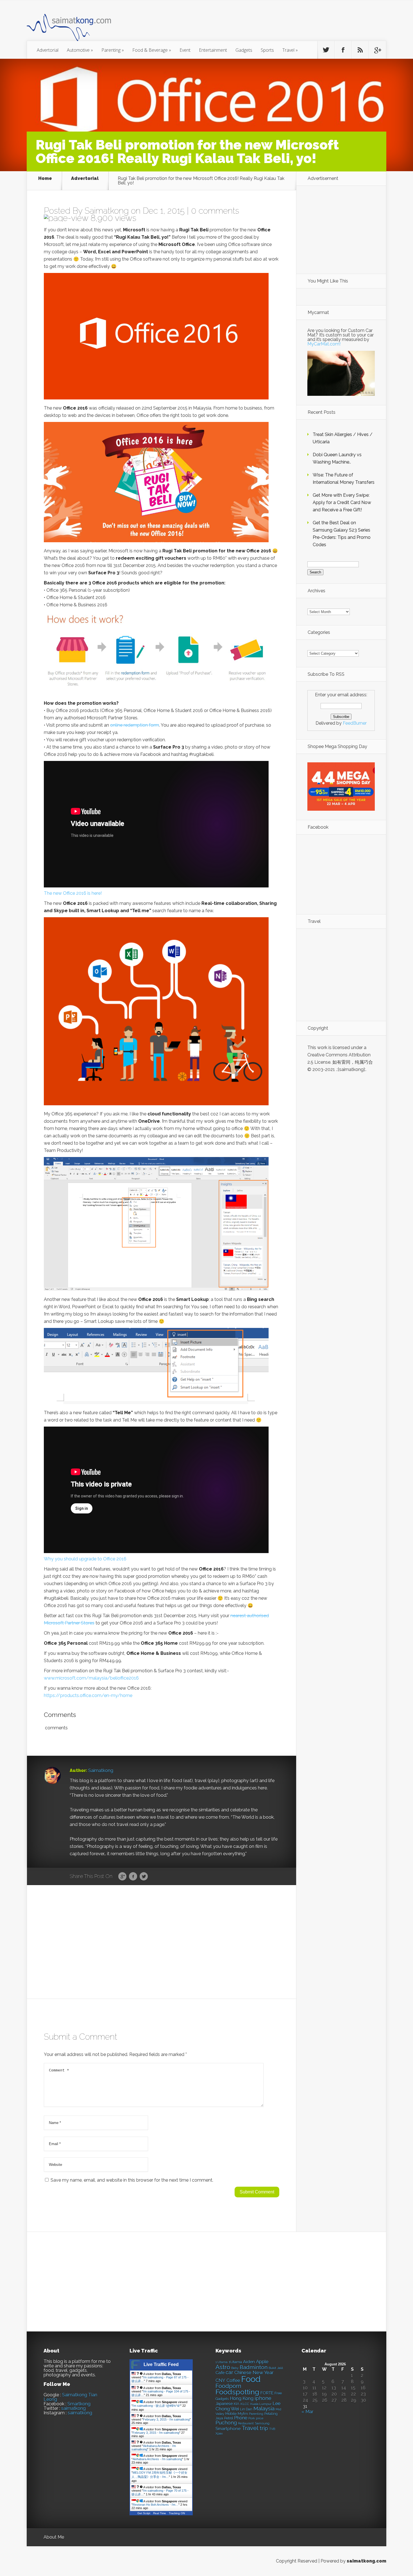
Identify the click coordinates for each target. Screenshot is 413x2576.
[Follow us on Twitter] (326, 50)
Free (278, 2393)
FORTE (267, 2393)
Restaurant (246, 2424)
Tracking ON (177, 2513)
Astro (223, 2367)
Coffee (233, 2380)
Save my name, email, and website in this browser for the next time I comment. (132, 2180)
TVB (272, 2429)
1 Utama (222, 2362)
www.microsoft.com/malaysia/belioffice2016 (91, 1678)
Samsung (262, 2423)
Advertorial (48, 50)
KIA (237, 2404)
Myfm (243, 2414)
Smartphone (228, 2429)
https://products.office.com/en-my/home (88, 1695)
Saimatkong (107, 211)
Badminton (254, 2367)
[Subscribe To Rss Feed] (360, 50)
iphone (263, 2398)
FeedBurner (355, 723)
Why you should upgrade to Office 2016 (85, 1559)
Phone (241, 2418)
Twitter (144, 1877)
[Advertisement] (237, 24)
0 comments (215, 211)
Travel (290, 50)
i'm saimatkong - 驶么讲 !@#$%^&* (156, 2406)
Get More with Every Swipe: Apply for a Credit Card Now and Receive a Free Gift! (342, 502)
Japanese (224, 2404)
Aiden (249, 2362)
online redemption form (135, 725)
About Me (54, 2537)
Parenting (113, 50)
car (229, 2372)
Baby (235, 2368)
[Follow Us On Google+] (377, 50)
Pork (252, 2418)
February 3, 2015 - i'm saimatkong (166, 2419)
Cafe (220, 2373)
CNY (220, 2380)
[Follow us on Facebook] (343, 50)
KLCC (245, 2404)
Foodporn (228, 2386)
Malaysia (264, 2408)
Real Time (160, 2513)
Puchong (226, 2423)
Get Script (144, 2513)
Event (185, 50)
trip (264, 2428)
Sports (267, 50)
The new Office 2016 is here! (73, 893)
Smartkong (79, 2404)
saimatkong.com (367, 2561)
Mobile (231, 2414)
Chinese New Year (254, 2372)
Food (251, 2379)
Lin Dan (246, 2409)
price (260, 2418)
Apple (262, 2362)
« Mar (307, 2412)
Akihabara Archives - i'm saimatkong (157, 2459)
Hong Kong (242, 2398)
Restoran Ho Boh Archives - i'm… (156, 2505)
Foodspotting (237, 2392)
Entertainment (213, 50)
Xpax (219, 2434)
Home (45, 179)
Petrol (229, 2418)
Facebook (133, 1877)
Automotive (80, 50)
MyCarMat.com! (324, 344)
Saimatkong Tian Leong (70, 2397)
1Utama (235, 2362)
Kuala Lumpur (261, 2404)
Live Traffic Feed (161, 2364)
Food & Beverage (152, 50)
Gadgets (244, 50)
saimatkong (73, 2408)
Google (122, 1877)
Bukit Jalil (276, 2368)
